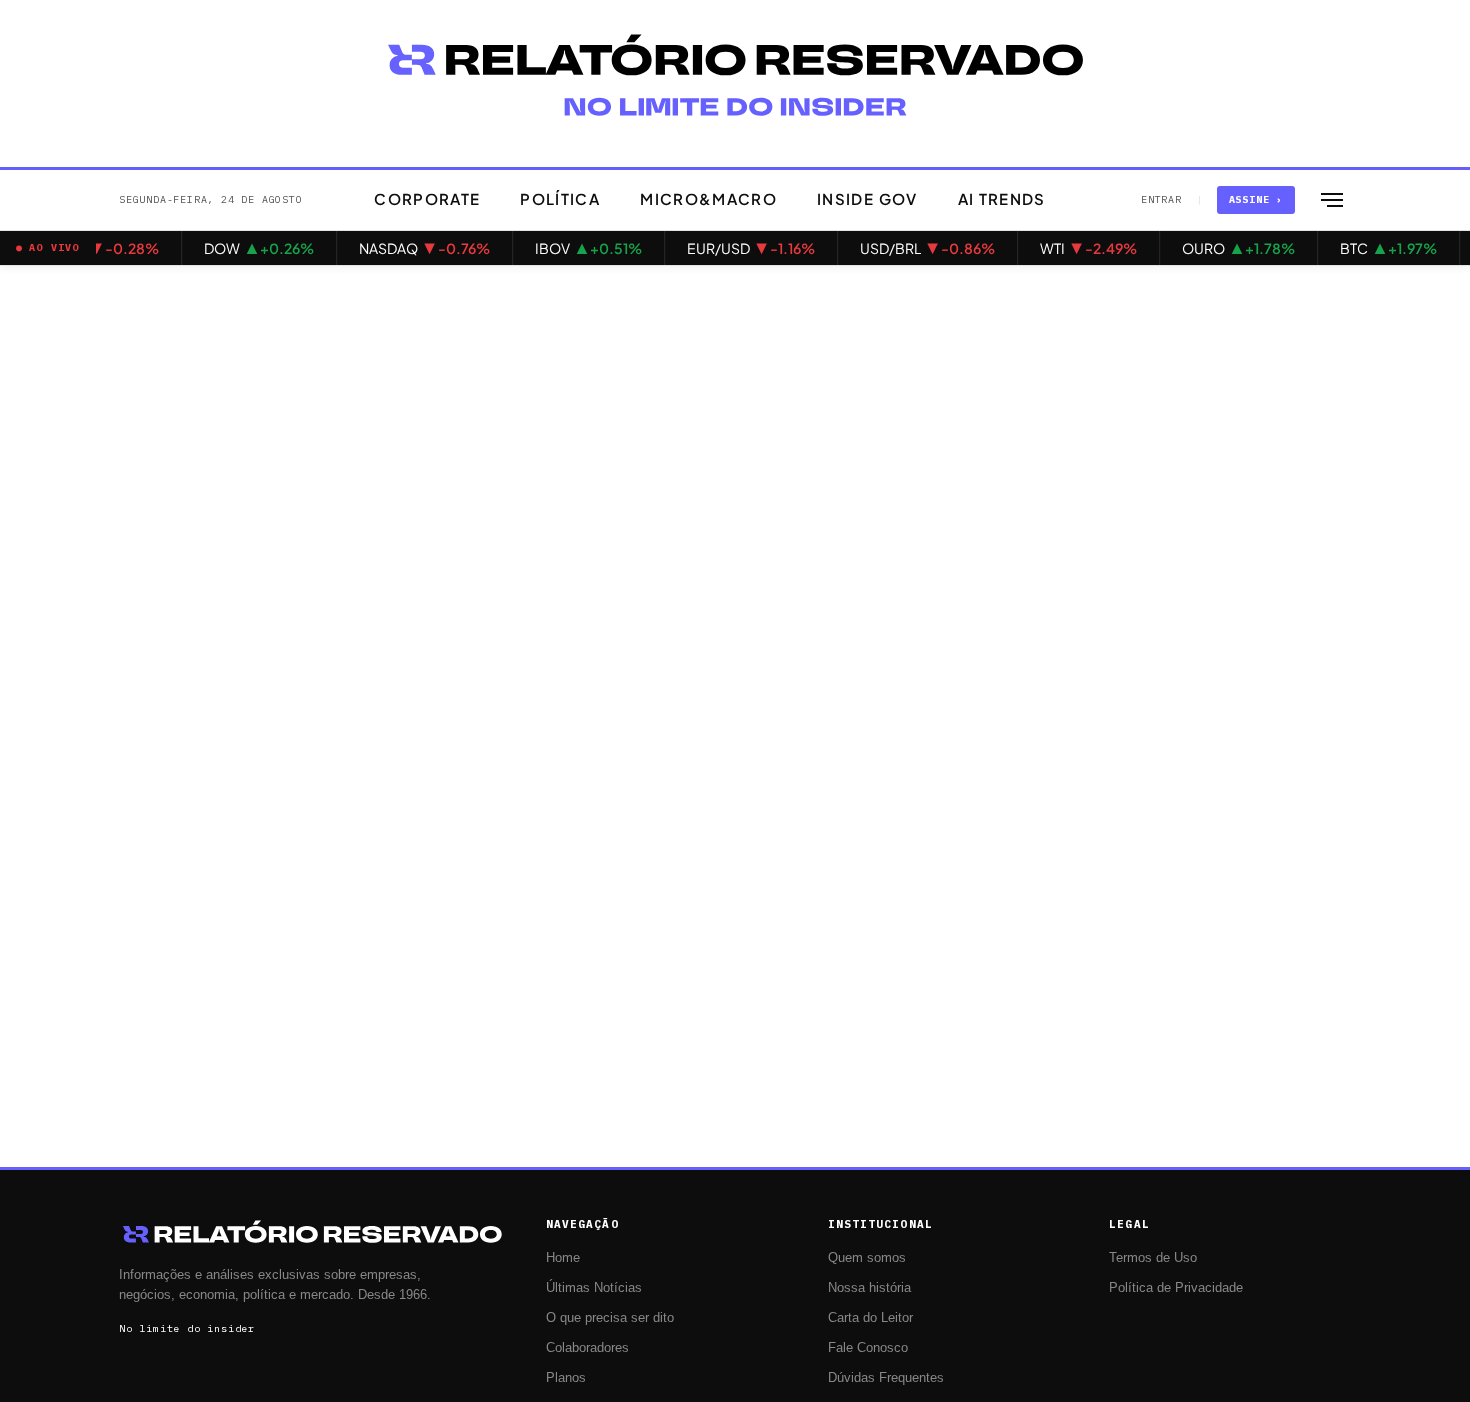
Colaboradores (587, 1348)
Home (563, 1258)
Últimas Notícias (594, 1288)
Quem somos (867, 1258)
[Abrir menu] (1332, 200)
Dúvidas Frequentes (886, 1378)
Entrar (1161, 199)
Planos (566, 1378)
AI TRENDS (1002, 198)
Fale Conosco (868, 1348)
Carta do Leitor (870, 1318)
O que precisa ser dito (610, 1318)
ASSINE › (1256, 199)
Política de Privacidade (1176, 1288)
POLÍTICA (560, 198)
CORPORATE (427, 198)
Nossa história (869, 1288)
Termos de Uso (1153, 1258)
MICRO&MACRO (708, 198)
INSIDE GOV (867, 198)
